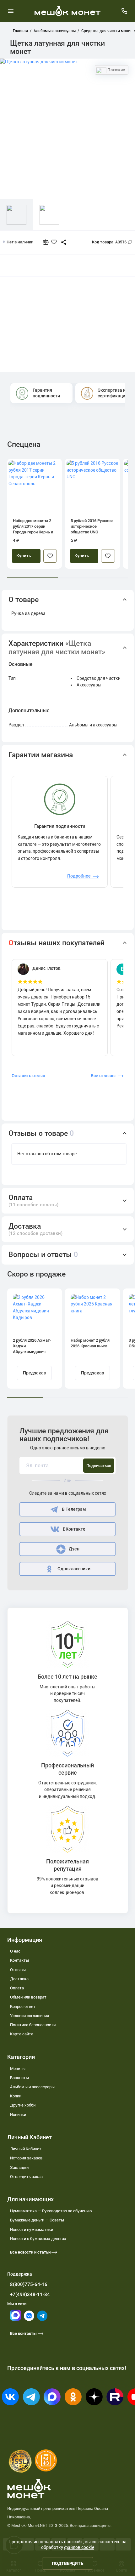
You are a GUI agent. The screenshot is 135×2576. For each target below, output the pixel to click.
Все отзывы (103, 1076)
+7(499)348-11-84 (30, 2295)
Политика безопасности (33, 2025)
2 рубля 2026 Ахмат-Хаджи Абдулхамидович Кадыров (32, 1346)
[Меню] (11, 11)
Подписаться (99, 1466)
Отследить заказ (26, 2177)
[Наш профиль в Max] (16, 2319)
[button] (68, 600)
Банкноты (19, 2078)
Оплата (17, 1988)
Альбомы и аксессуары (32, 2087)
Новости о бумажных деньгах (38, 2239)
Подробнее (79, 876)
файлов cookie (79, 2547)
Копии (16, 2096)
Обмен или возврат (28, 1997)
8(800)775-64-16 (29, 2284)
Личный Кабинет (26, 2149)
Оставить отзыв (28, 1076)
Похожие (116, 70)
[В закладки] (50, 556)
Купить (24, 556)
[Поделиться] (61, 242)
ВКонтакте (74, 1529)
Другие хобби (23, 2105)
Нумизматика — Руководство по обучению (51, 2211)
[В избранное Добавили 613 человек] (55, 242)
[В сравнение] (48, 242)
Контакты (19, 1960)
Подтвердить (68, 2563)
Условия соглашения (30, 2016)
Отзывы (18, 1970)
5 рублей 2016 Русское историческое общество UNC (92, 526)
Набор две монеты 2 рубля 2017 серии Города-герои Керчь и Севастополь (33, 527)
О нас (15, 1951)
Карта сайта (22, 2034)
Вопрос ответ (23, 2007)
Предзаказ (34, 1373)
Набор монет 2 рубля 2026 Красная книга (90, 1343)
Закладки (19, 2167)
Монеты (18, 2069)
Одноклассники (74, 1569)
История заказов (26, 2158)
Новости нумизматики (32, 2229)
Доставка (19, 1979)
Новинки (18, 2115)
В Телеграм (74, 1509)
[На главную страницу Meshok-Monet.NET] (67, 11)
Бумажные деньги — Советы (37, 2220)
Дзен (74, 1549)
